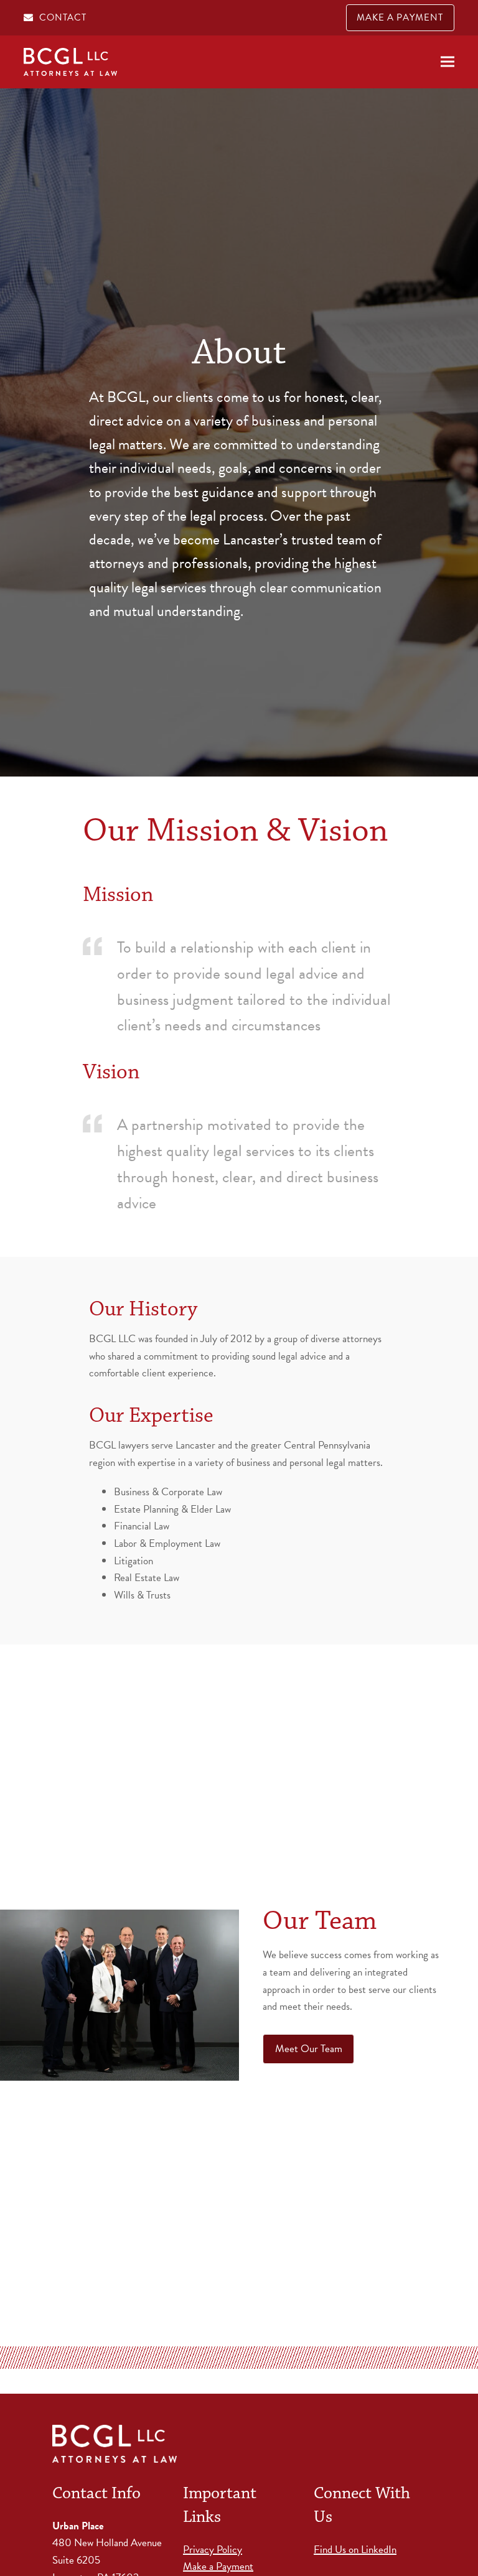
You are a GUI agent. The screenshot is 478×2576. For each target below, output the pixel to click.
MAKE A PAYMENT (400, 17)
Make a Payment (218, 2566)
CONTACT (63, 17)
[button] (448, 62)
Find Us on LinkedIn (355, 2550)
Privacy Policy (213, 2550)
